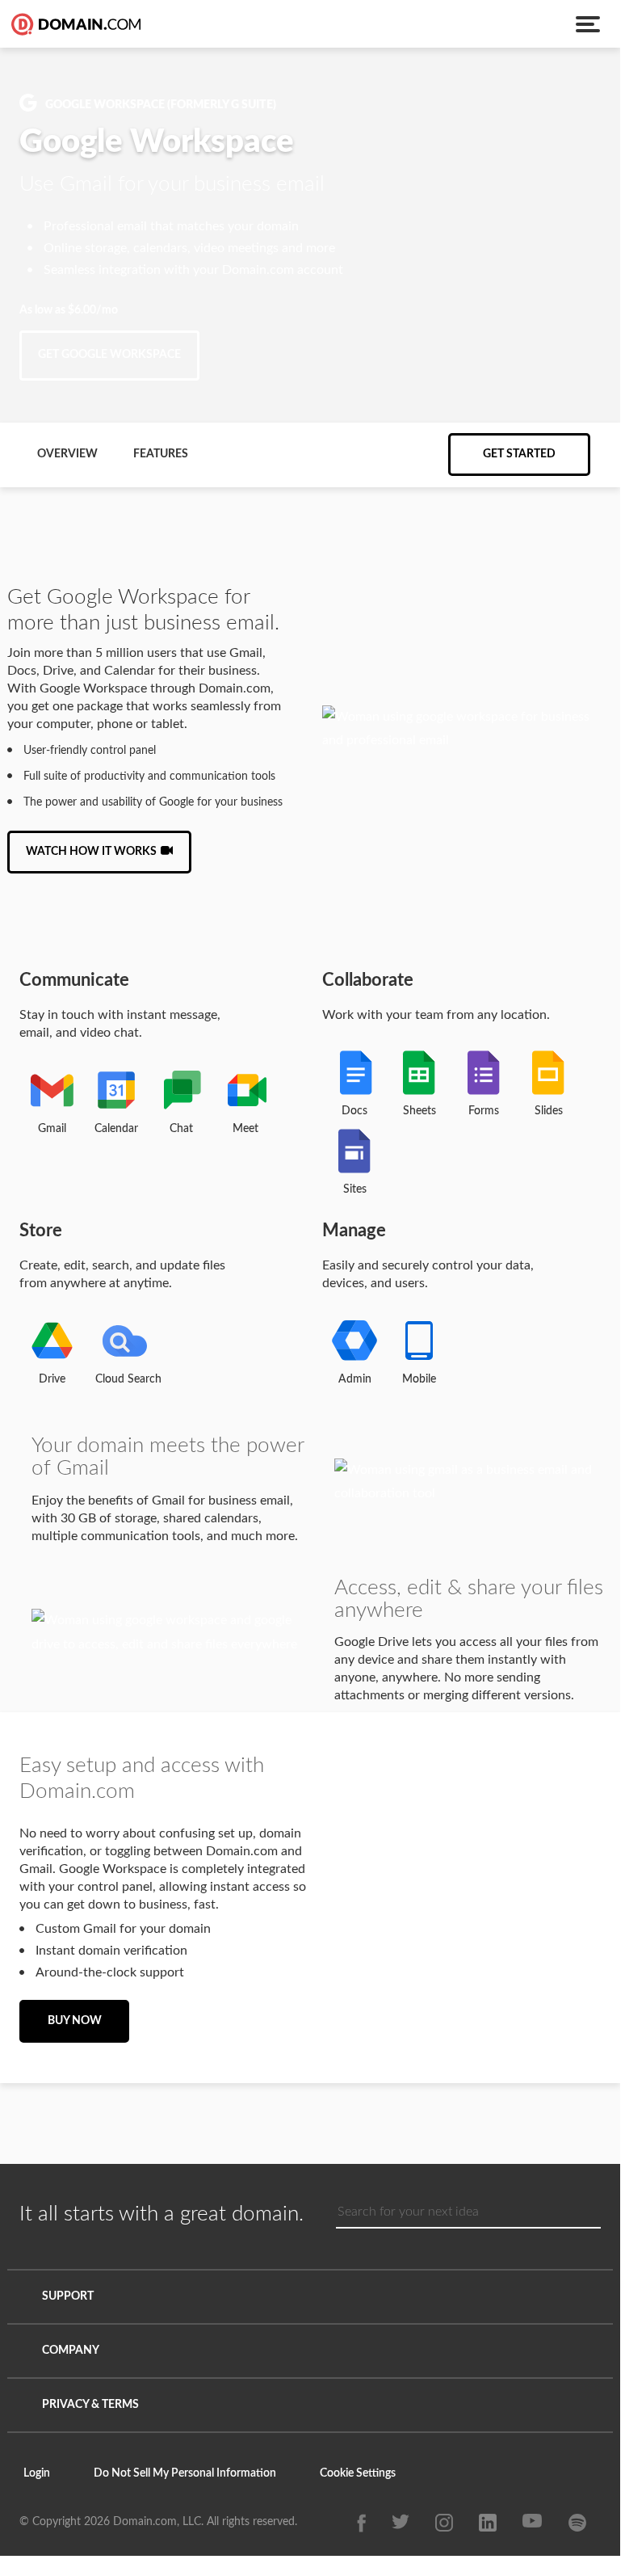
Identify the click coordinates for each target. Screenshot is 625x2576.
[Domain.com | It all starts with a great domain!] (74, 24)
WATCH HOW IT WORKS (91, 852)
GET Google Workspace (109, 355)
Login (38, 2473)
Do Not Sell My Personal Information (187, 2473)
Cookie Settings (361, 2473)
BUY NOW (75, 2021)
